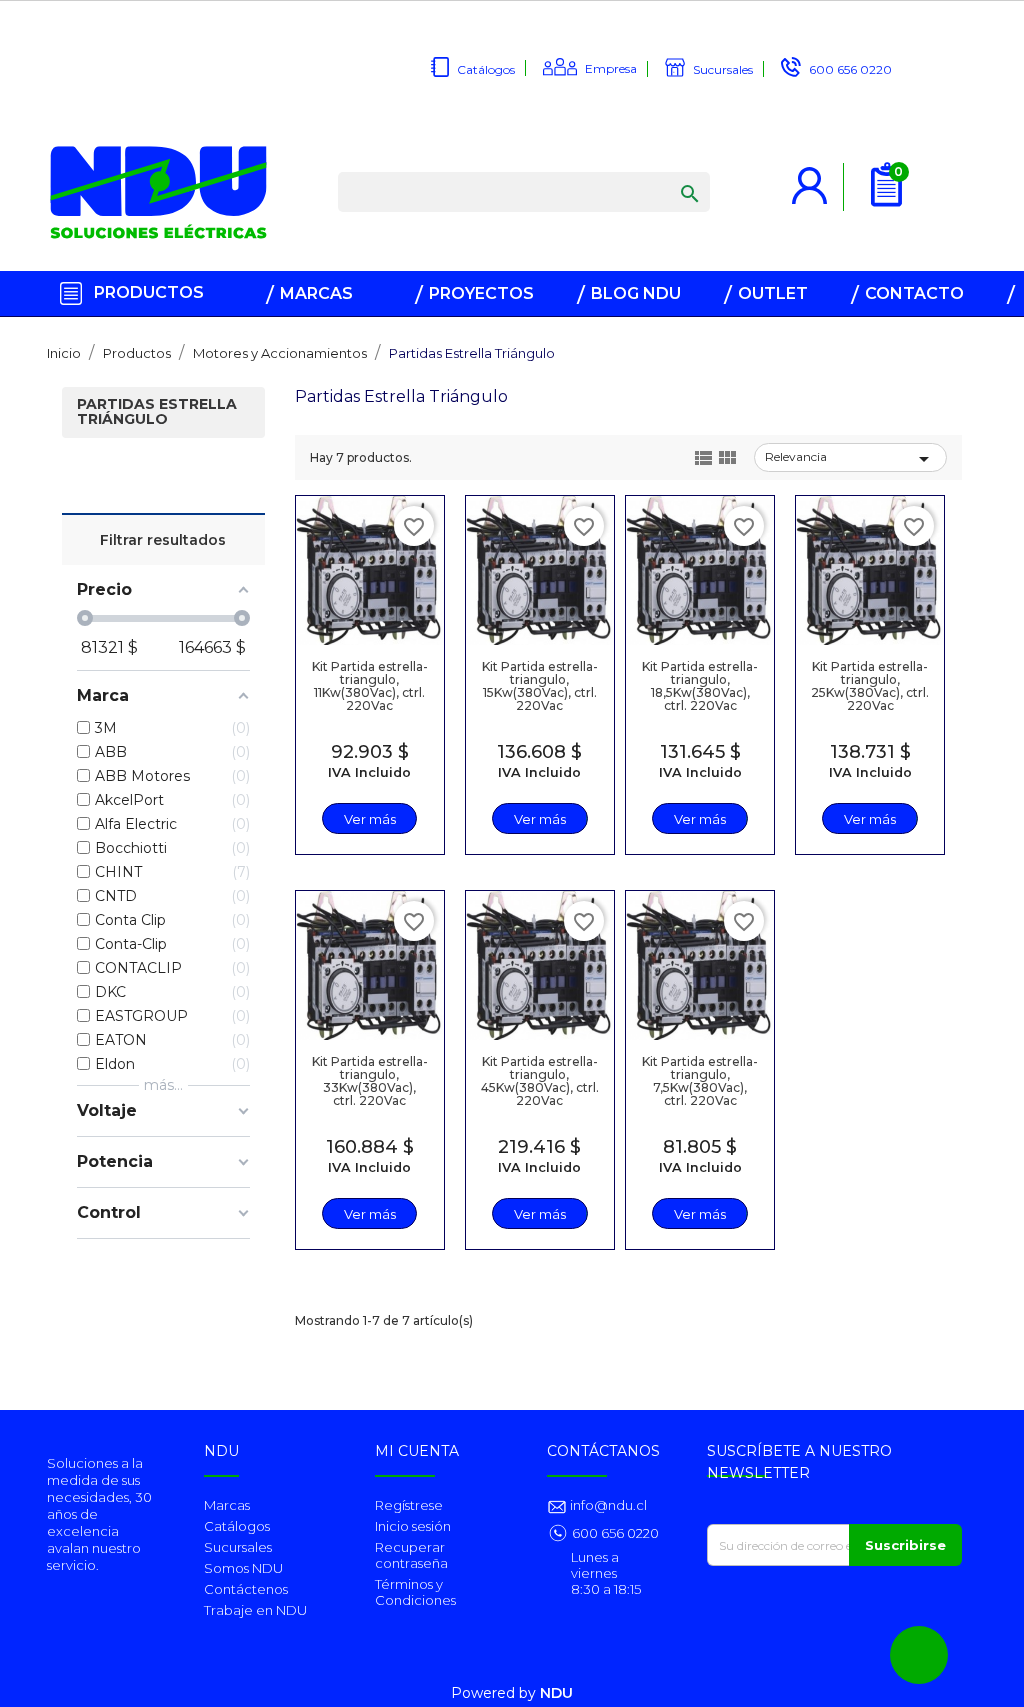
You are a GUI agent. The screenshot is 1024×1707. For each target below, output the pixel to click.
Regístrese (409, 1505)
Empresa (611, 68)
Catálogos (486, 69)
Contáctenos (246, 1589)
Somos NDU (243, 1568)
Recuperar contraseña (411, 1555)
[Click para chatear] (919, 1655)
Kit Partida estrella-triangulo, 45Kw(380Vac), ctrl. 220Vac (540, 1081)
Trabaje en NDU (255, 1610)
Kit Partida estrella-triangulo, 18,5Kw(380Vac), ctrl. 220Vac (700, 686)
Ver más (370, 819)
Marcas (227, 1505)
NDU (556, 1693)
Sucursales (723, 69)
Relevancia (850, 459)
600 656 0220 (850, 69)
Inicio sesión (413, 1526)
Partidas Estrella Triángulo (157, 412)
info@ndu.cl (607, 1505)
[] (670, 174)
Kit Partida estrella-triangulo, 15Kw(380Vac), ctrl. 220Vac (540, 686)
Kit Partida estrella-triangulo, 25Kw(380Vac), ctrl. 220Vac (870, 686)
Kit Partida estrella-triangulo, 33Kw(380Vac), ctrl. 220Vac (370, 1081)
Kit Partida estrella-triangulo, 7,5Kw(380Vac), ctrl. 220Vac (700, 1081)
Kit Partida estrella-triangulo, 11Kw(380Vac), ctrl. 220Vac (370, 686)
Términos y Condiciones (415, 1592)
